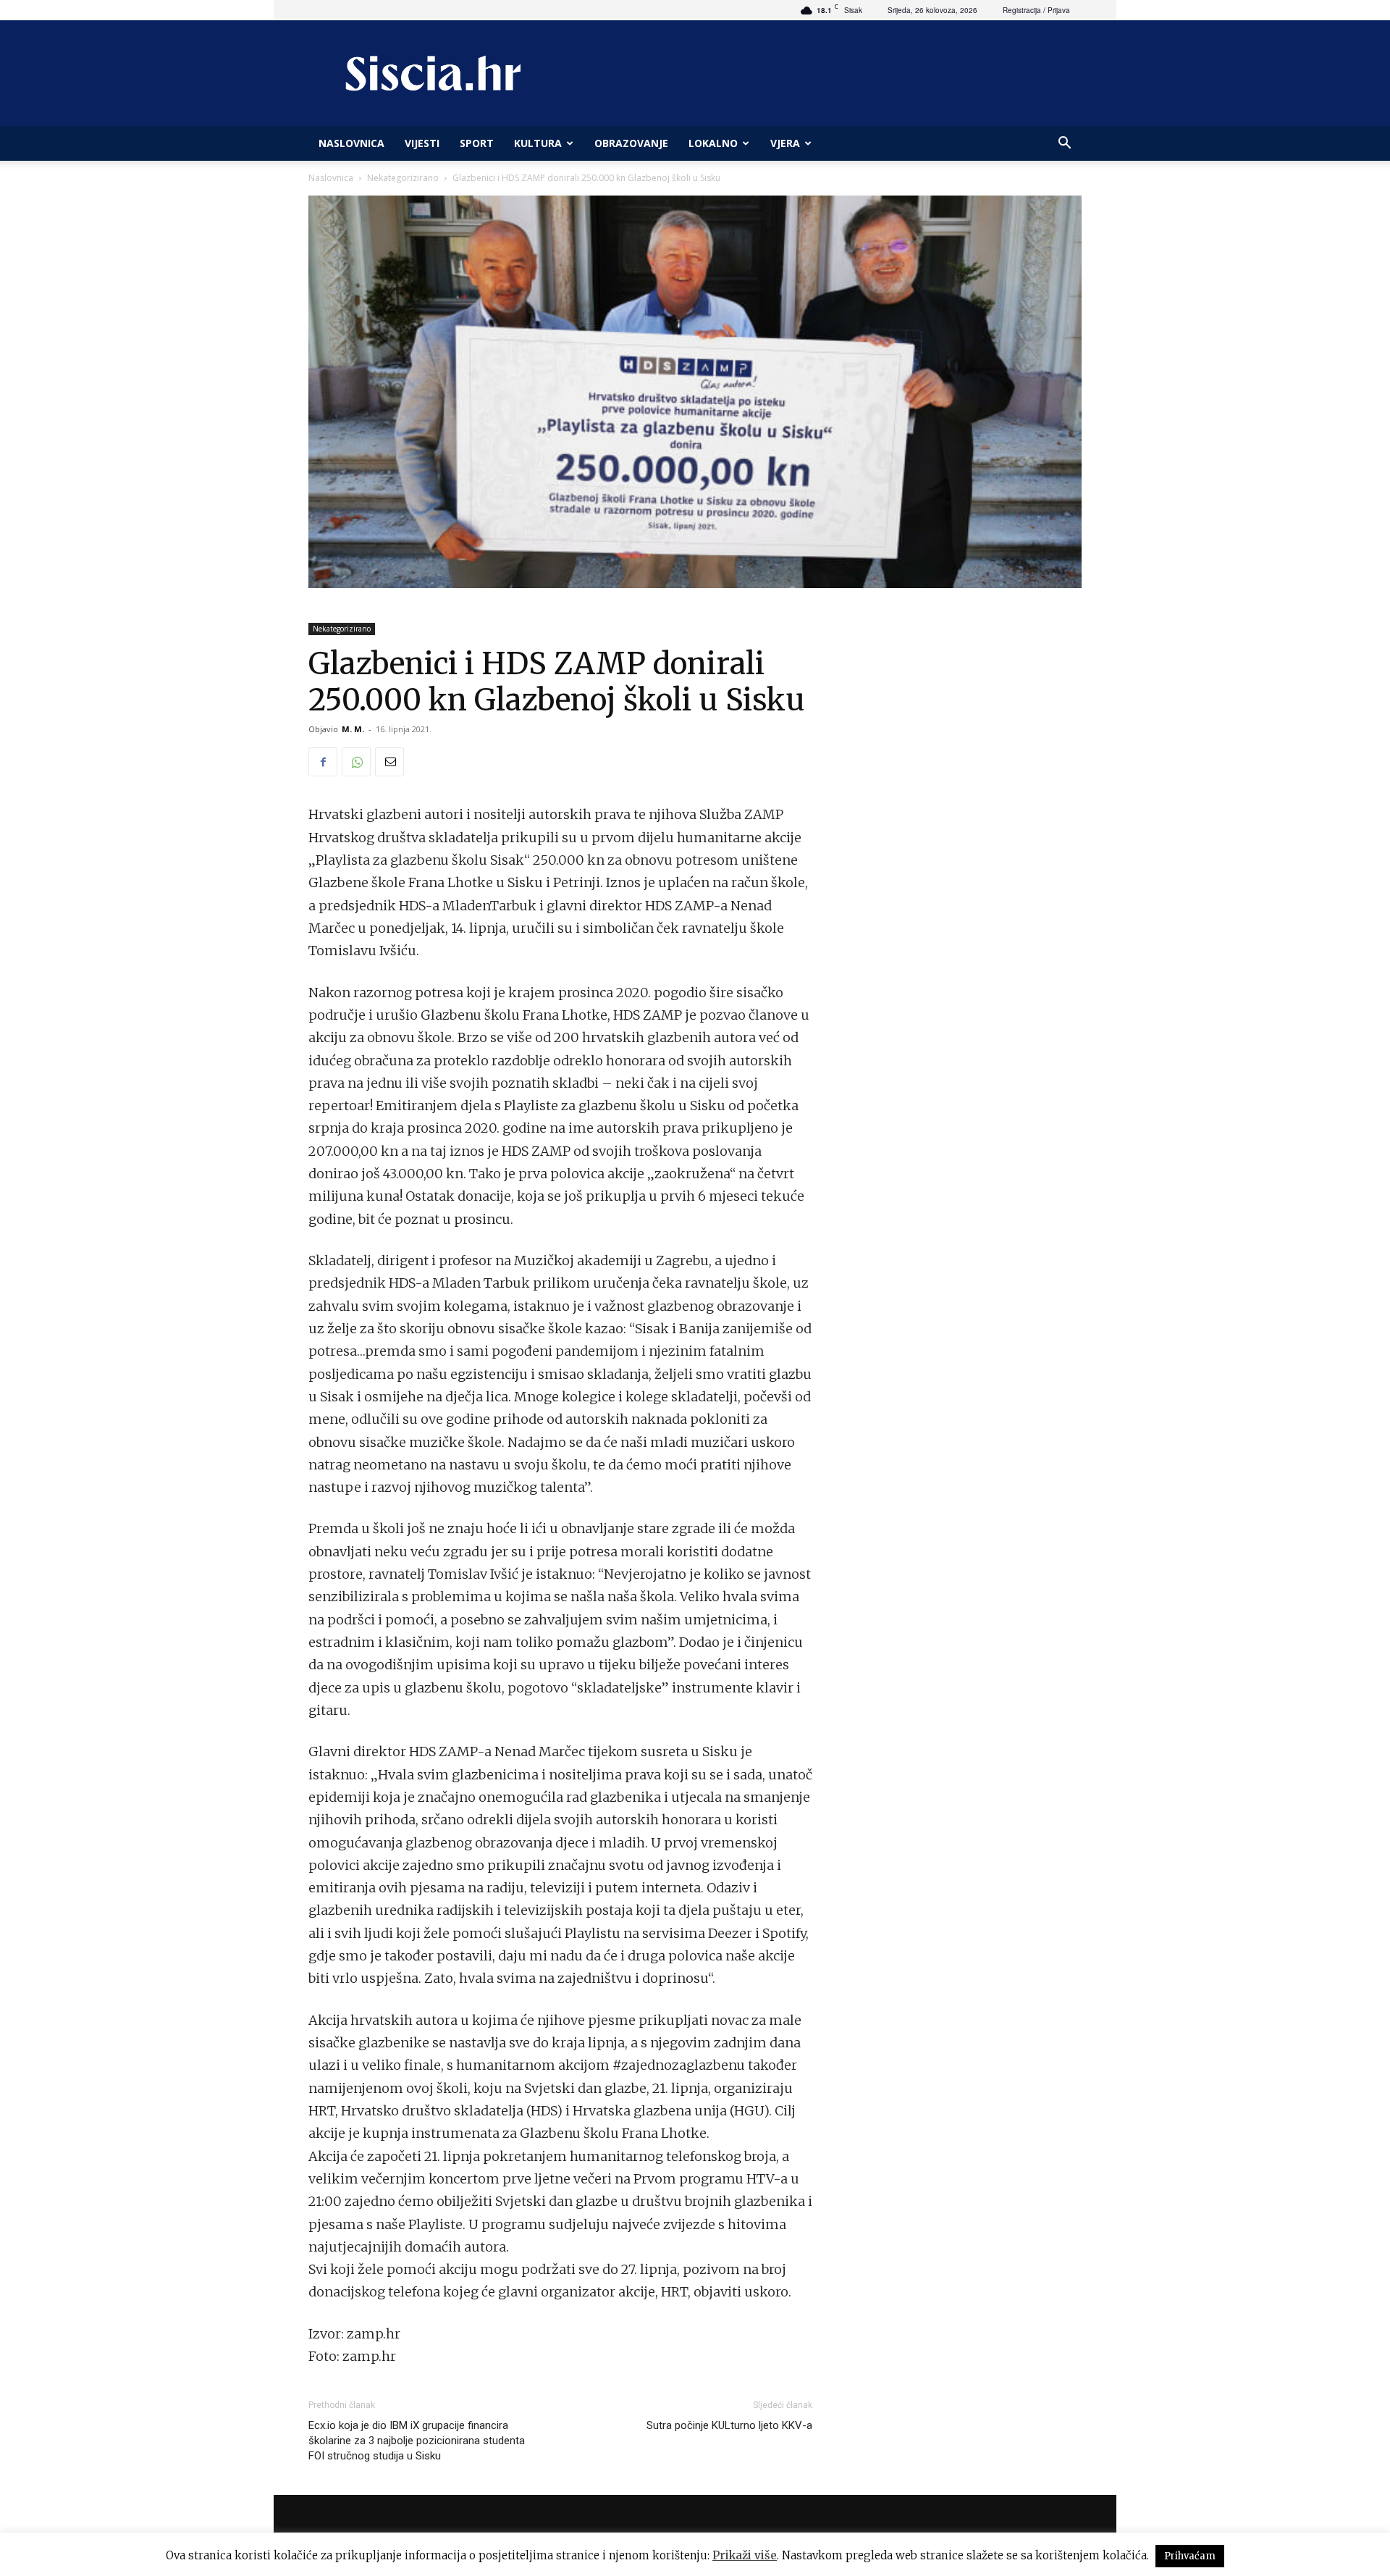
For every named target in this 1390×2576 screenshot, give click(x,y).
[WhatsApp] (356, 762)
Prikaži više (745, 2555)
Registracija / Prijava (1036, 10)
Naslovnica (331, 178)
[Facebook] (323, 762)
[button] (1064, 144)
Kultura (538, 143)
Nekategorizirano (403, 178)
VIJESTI (422, 143)
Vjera (785, 143)
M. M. (353, 729)
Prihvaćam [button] (1190, 2556)
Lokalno (713, 143)
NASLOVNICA (351, 143)
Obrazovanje (631, 143)
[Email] (389, 762)
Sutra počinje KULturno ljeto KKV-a (729, 2425)
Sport (477, 143)
